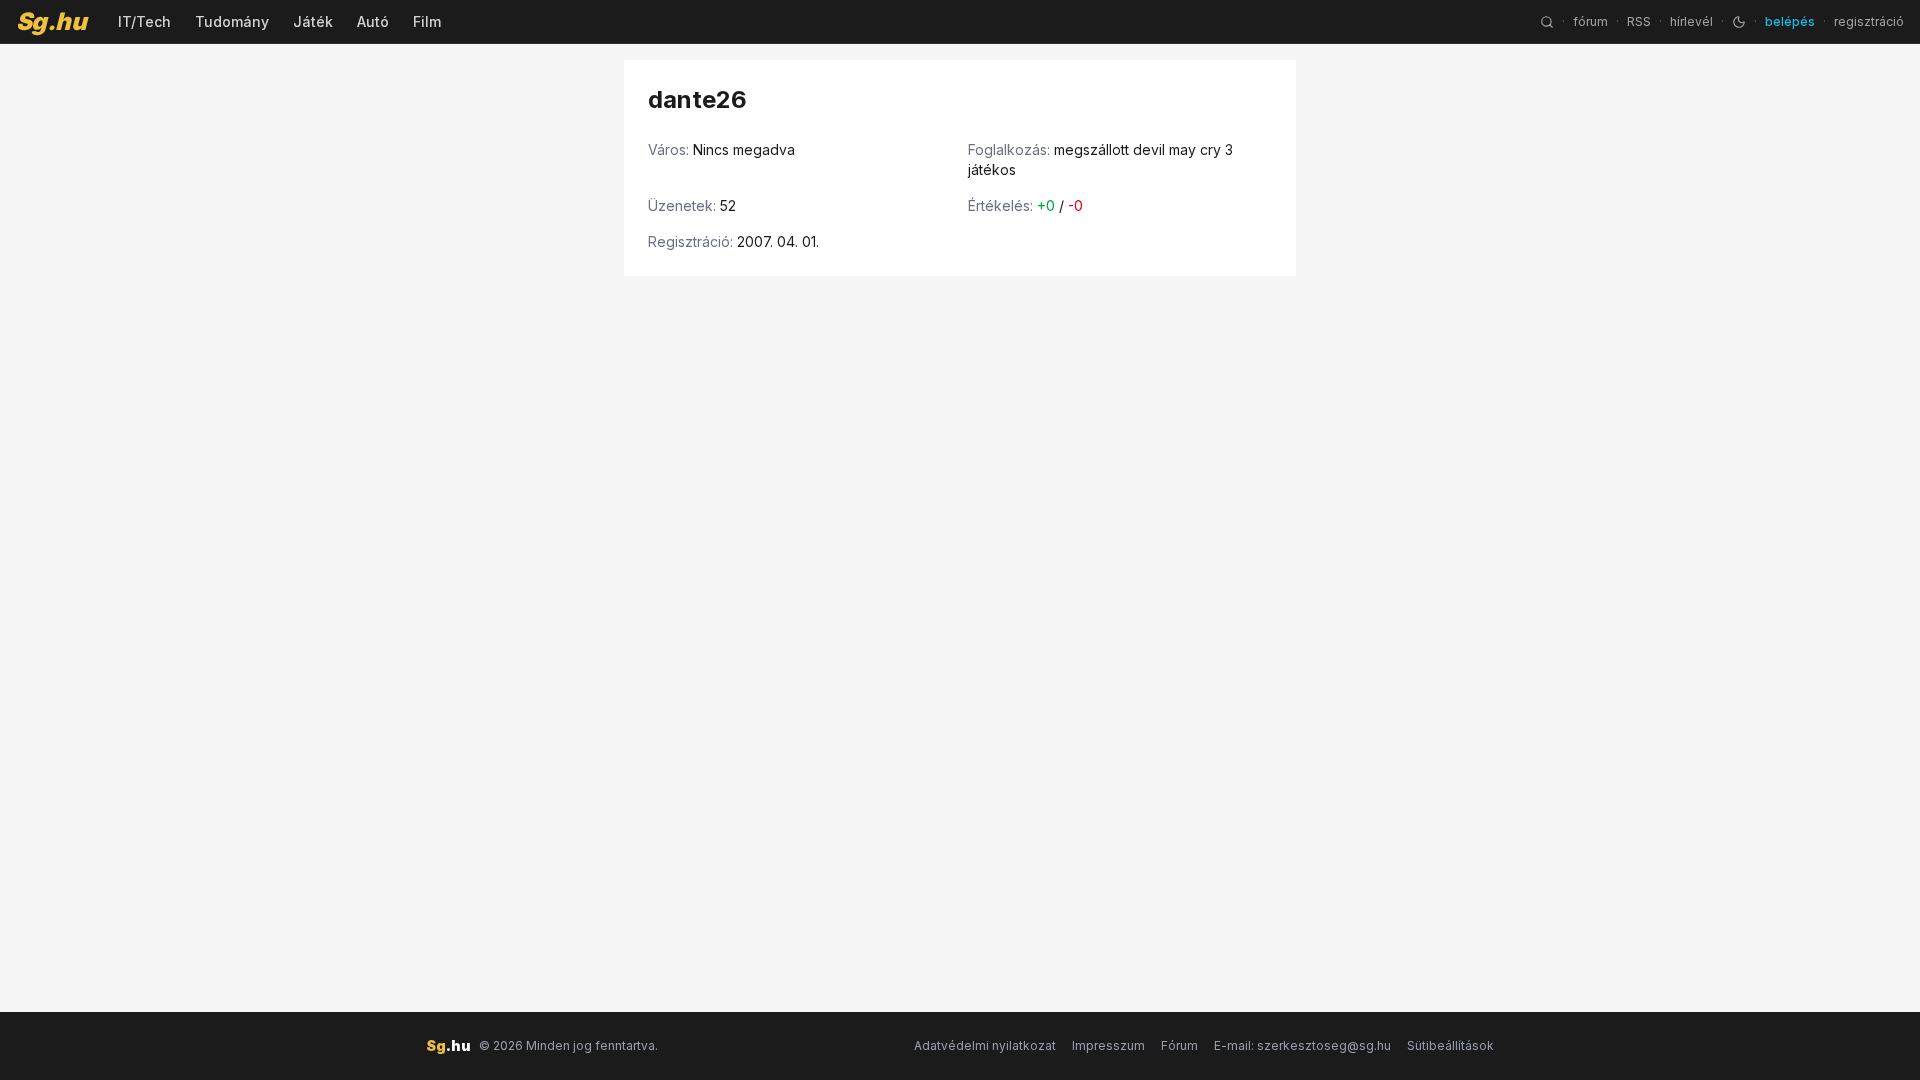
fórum (1590, 21)
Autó (373, 21)
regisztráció (1869, 21)
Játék (313, 21)
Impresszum (1108, 1045)
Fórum (1179, 1045)
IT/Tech (144, 21)
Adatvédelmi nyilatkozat (985, 1045)
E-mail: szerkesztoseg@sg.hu (1302, 1045)
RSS (1639, 21)
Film (427, 21)
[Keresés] (1547, 22)
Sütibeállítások (1450, 1045)
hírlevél (1691, 21)
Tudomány (232, 21)
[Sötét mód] (1739, 22)
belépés (1790, 21)
